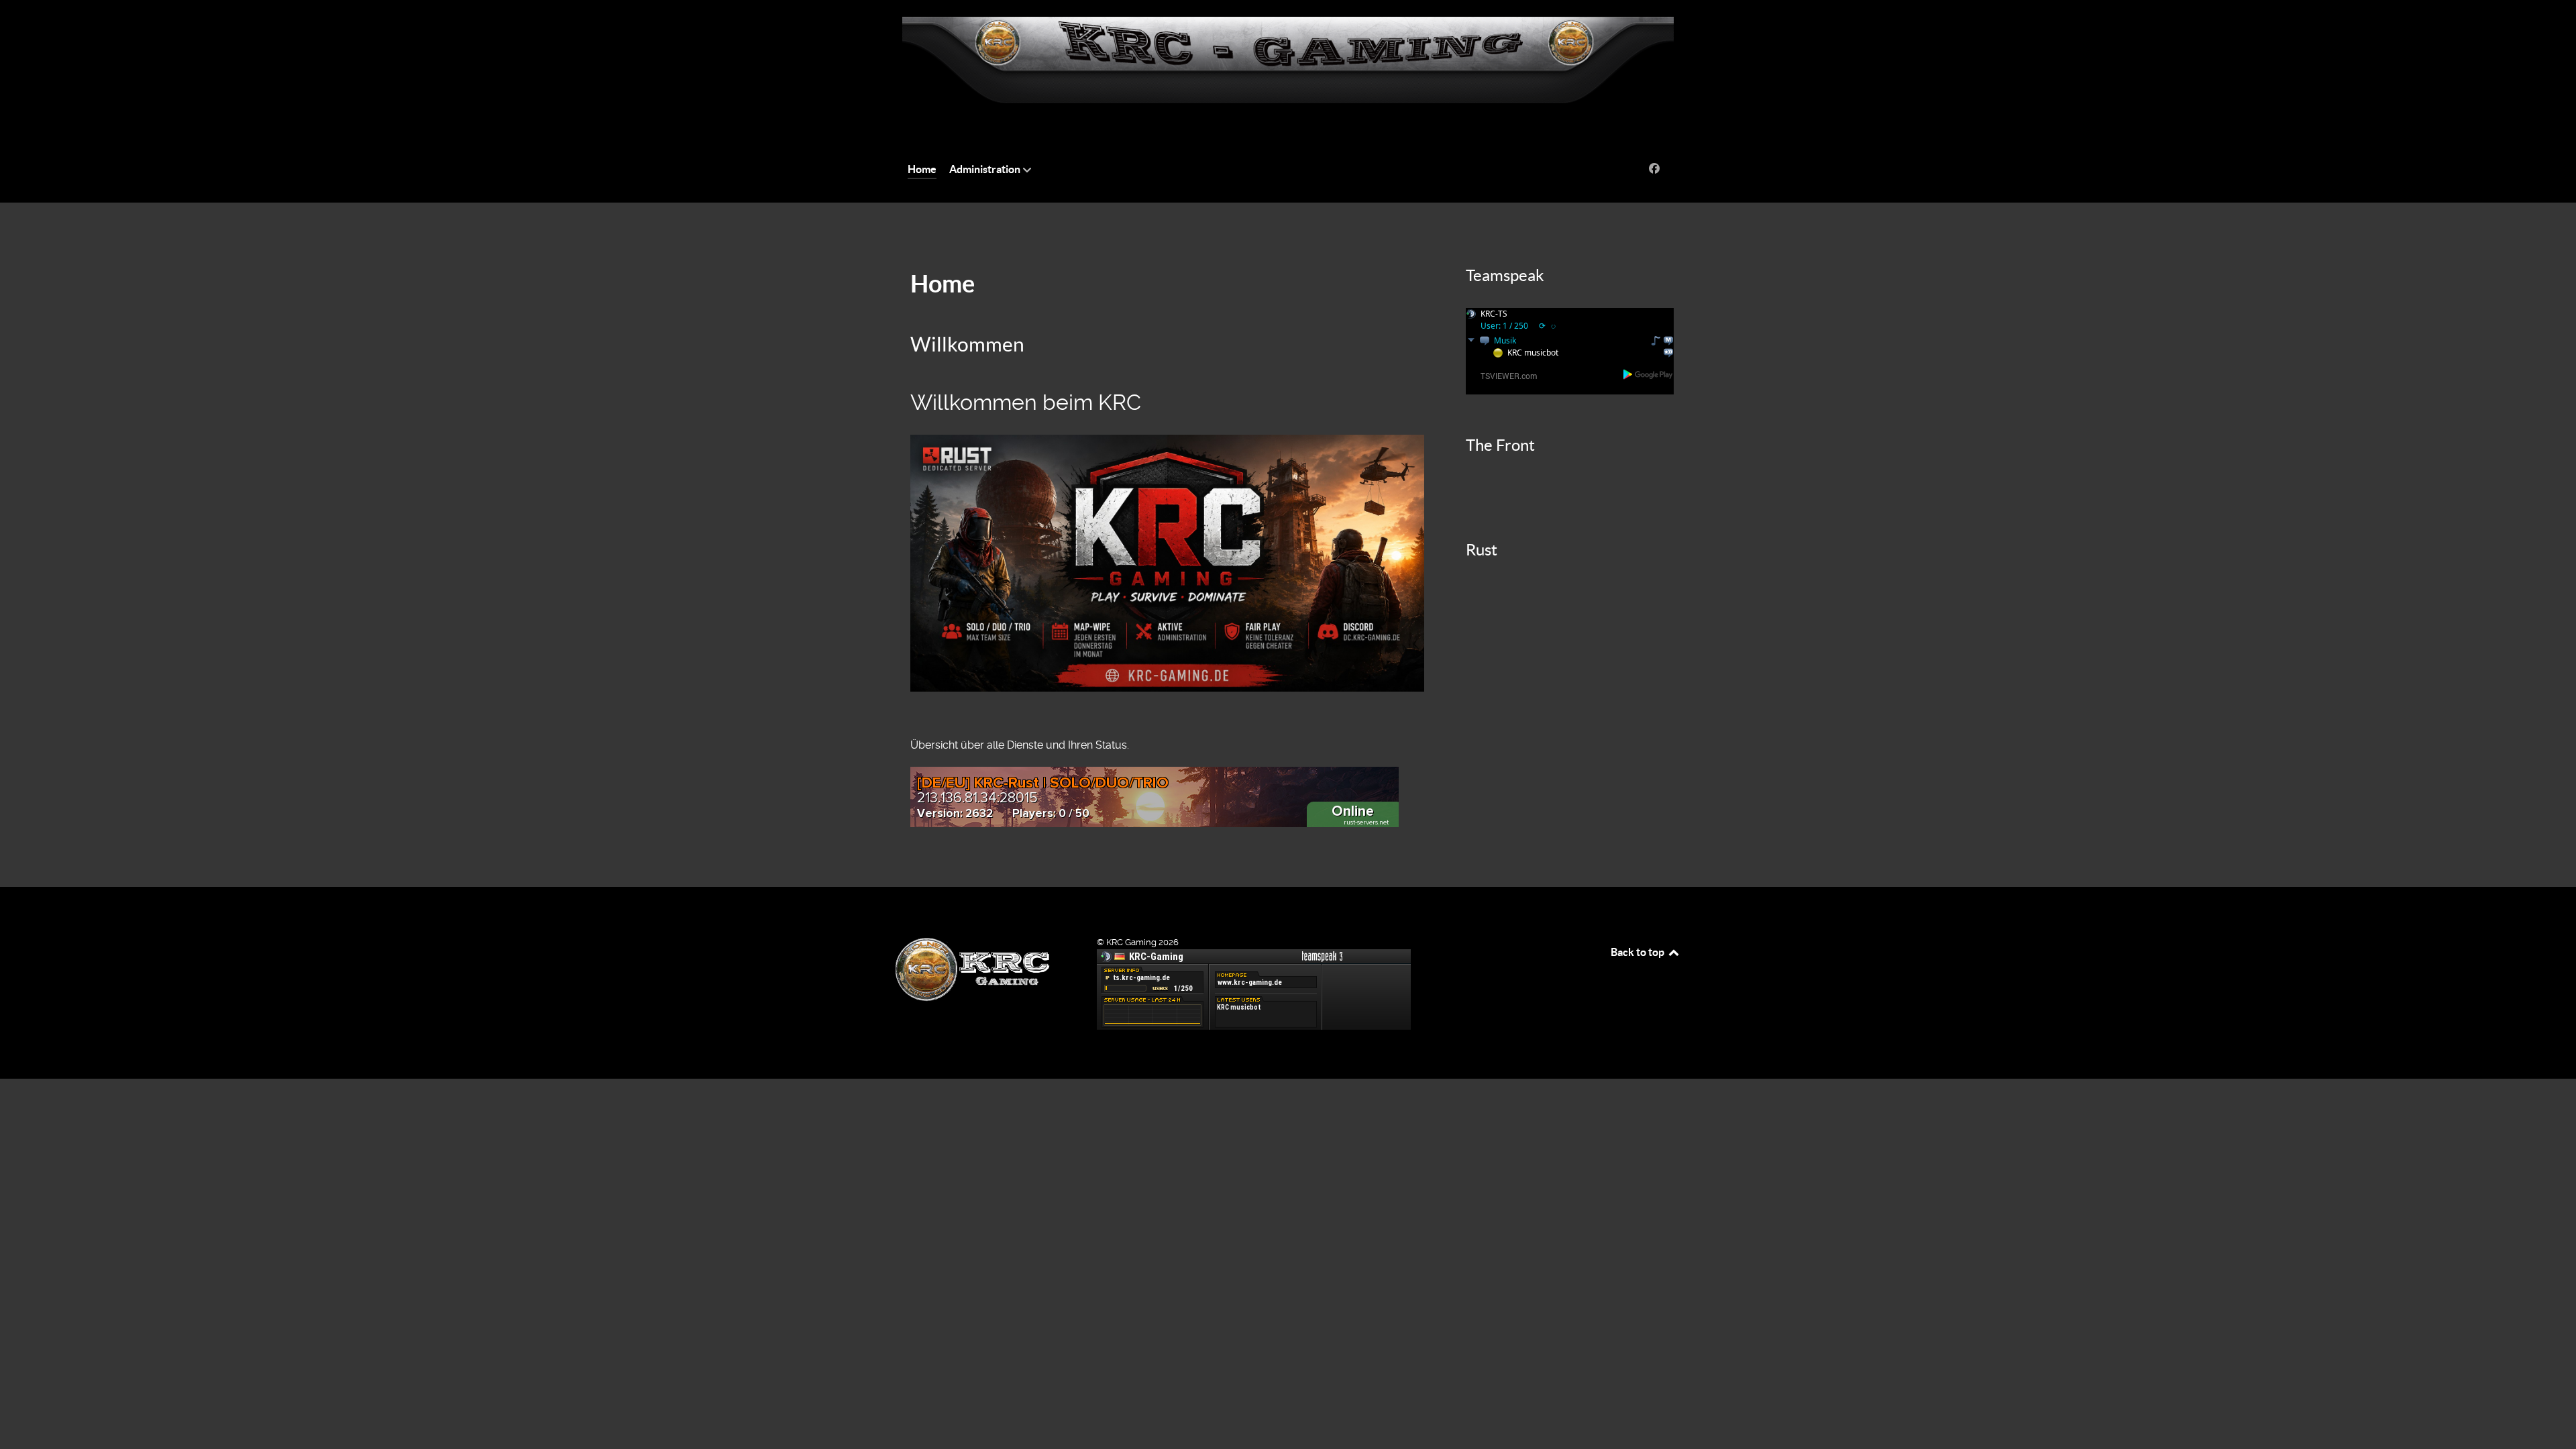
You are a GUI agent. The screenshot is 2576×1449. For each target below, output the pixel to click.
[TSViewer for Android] (1649, 374)
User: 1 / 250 (1504, 326)
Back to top (1639, 952)
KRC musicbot (1533, 353)
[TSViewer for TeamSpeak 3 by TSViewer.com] (1503, 375)
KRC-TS (1494, 314)
